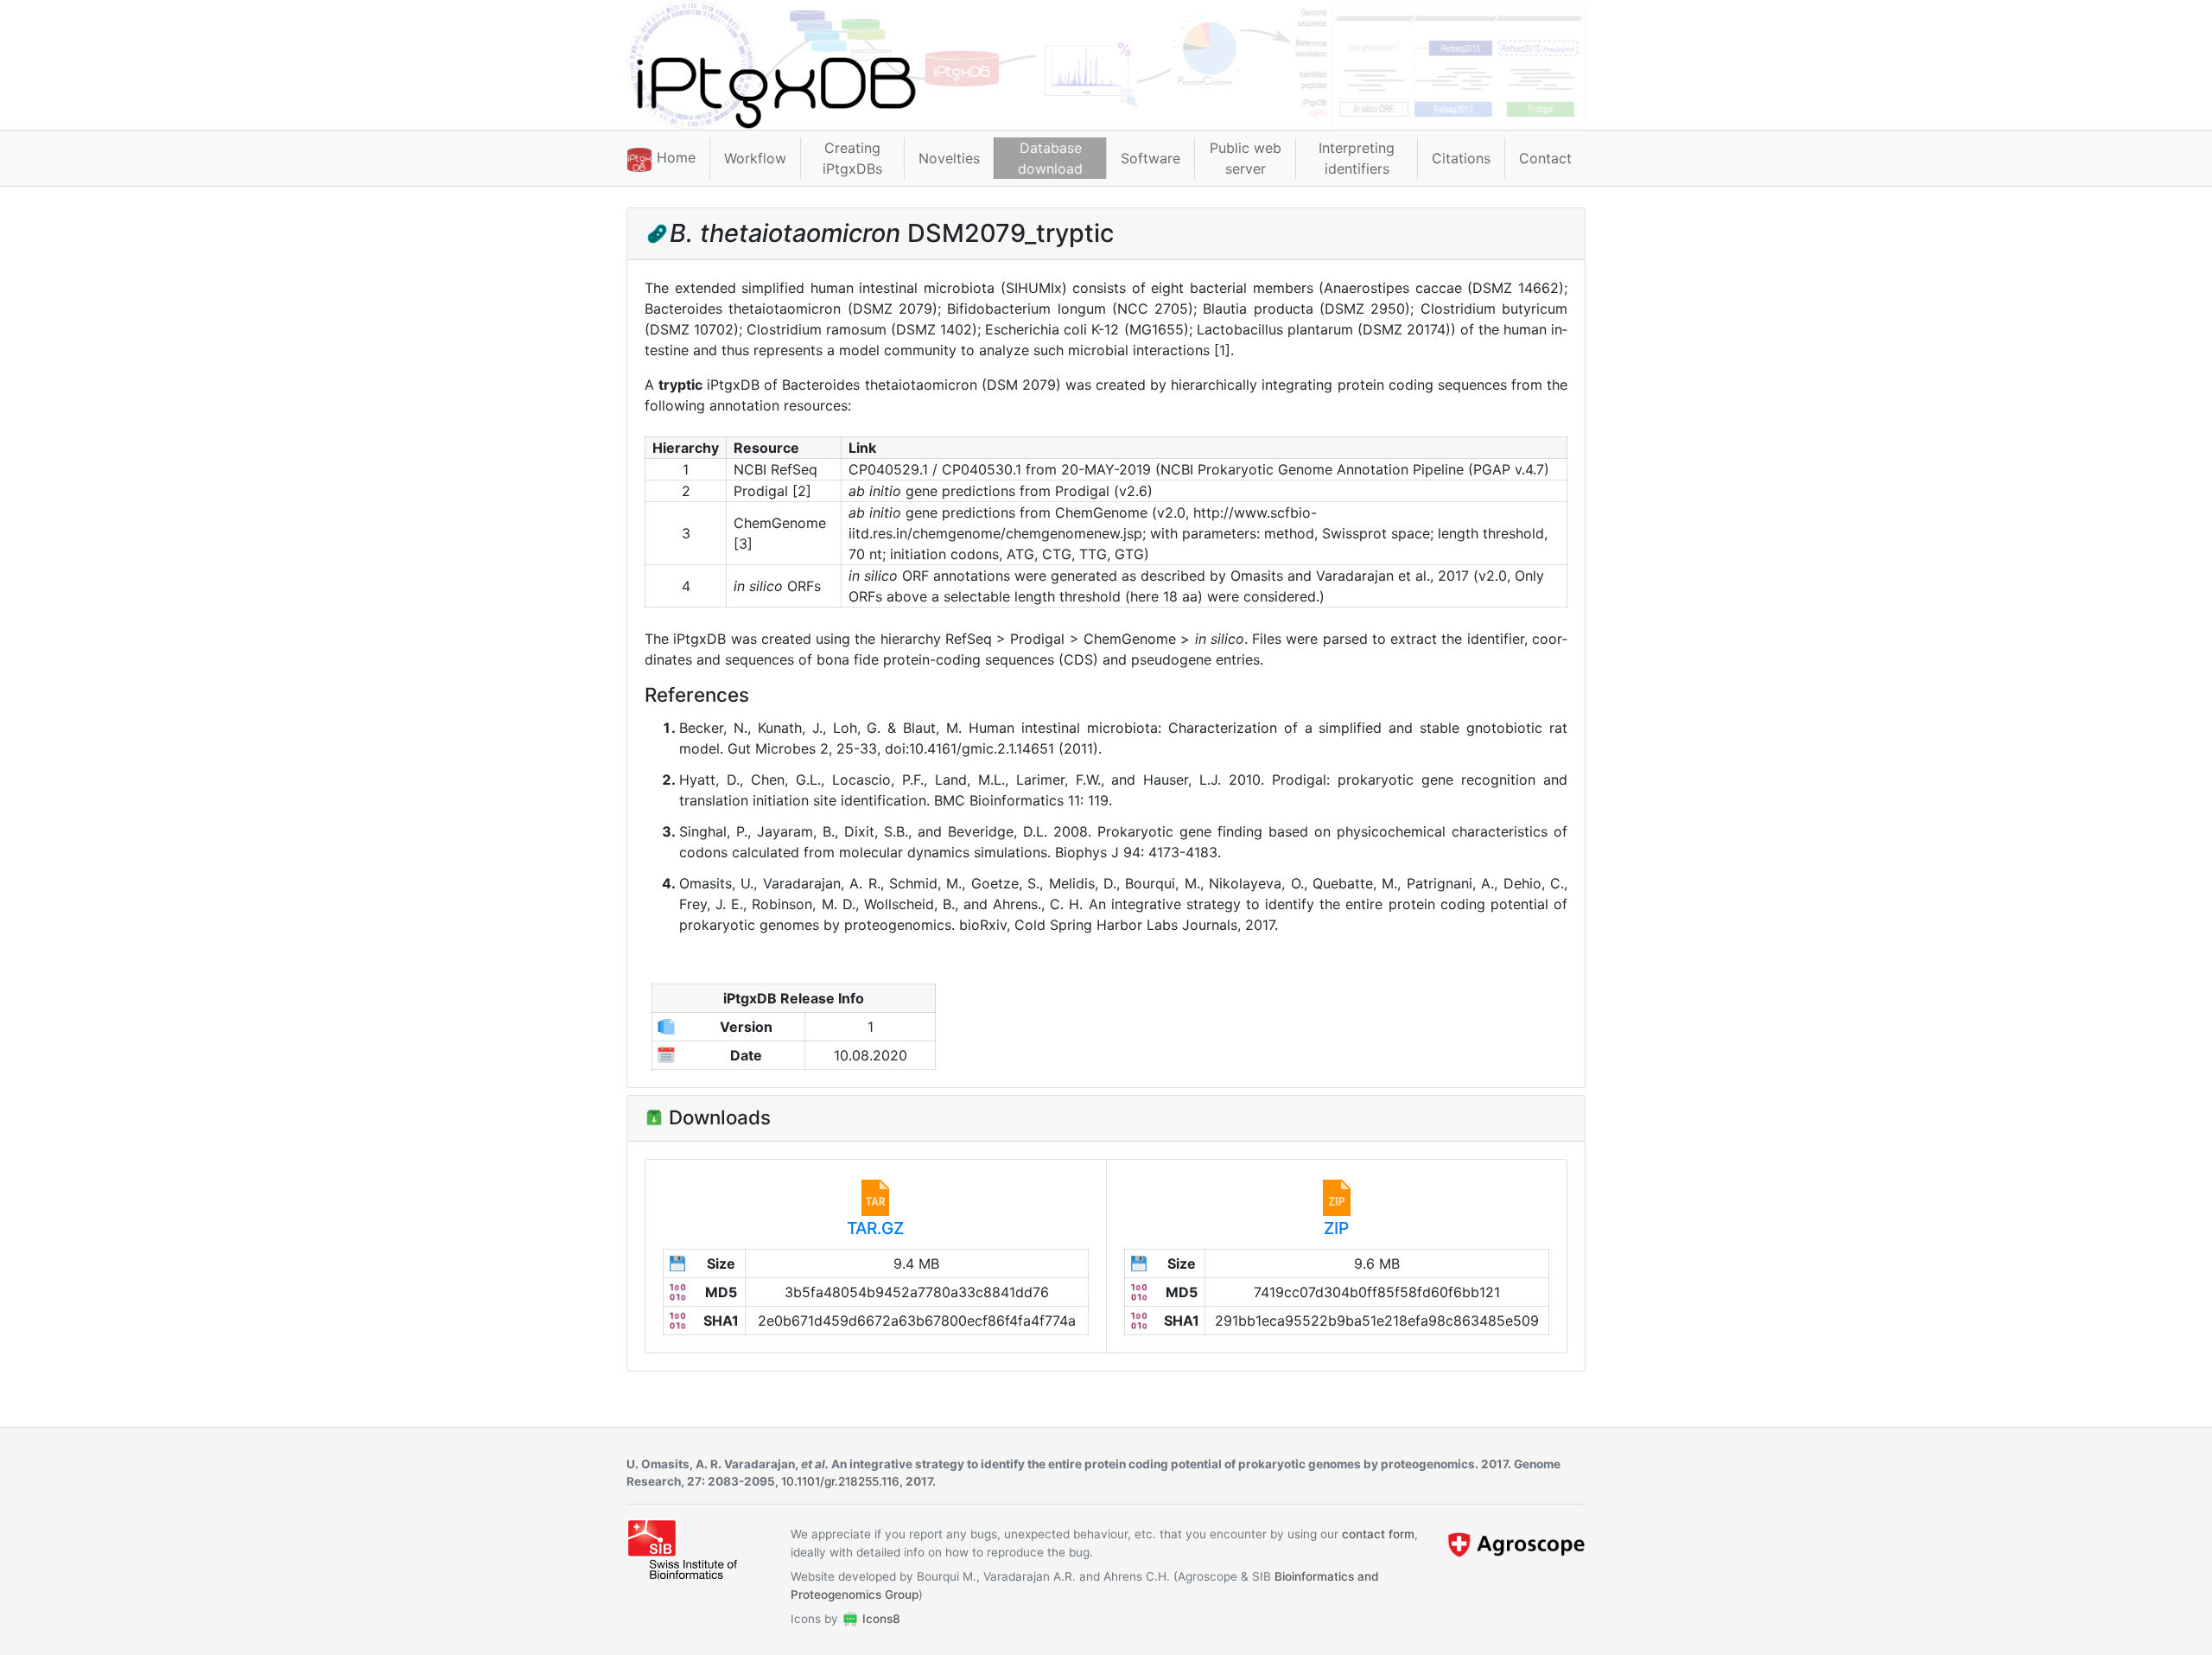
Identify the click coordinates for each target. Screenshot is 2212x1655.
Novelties (949, 158)
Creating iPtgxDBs (852, 158)
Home (674, 157)
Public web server (1246, 158)
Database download (1050, 158)
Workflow (755, 158)
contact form (1378, 1534)
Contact (1545, 158)
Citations (1461, 158)
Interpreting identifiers (1357, 158)
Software (1150, 158)
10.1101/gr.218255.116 (840, 1481)
